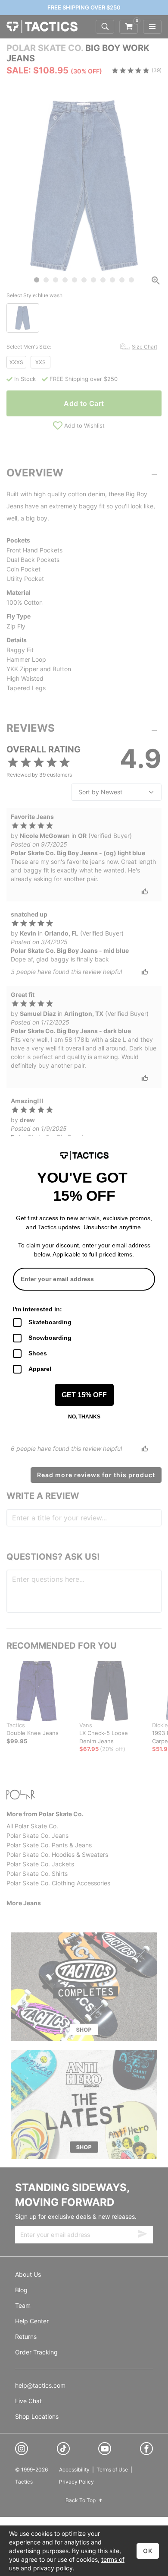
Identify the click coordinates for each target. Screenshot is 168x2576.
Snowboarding (50, 1338)
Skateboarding (50, 1322)
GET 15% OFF (84, 1395)
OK (148, 2551)
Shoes (38, 1353)
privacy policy (53, 2568)
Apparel (40, 1369)
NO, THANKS (84, 1417)
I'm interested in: (37, 1309)
